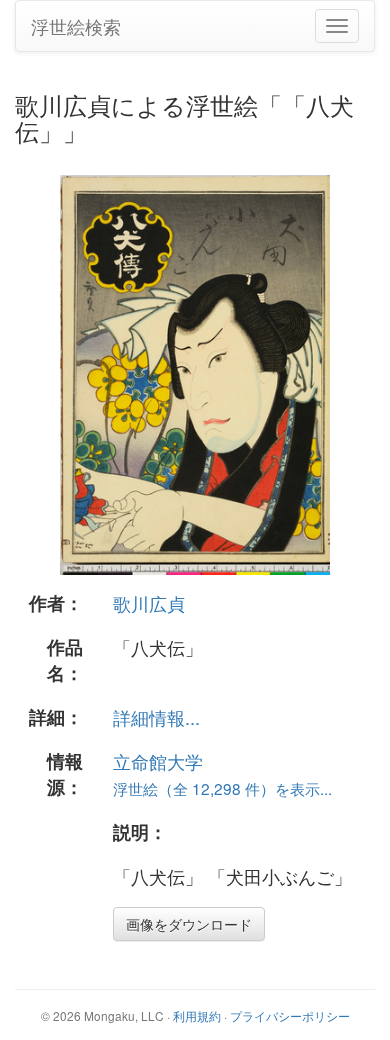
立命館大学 (158, 761)
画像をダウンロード (189, 924)
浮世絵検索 (76, 26)
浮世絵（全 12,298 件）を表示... (222, 788)
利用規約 (197, 1015)
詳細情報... (156, 717)
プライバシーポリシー (290, 1015)
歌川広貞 (149, 603)
